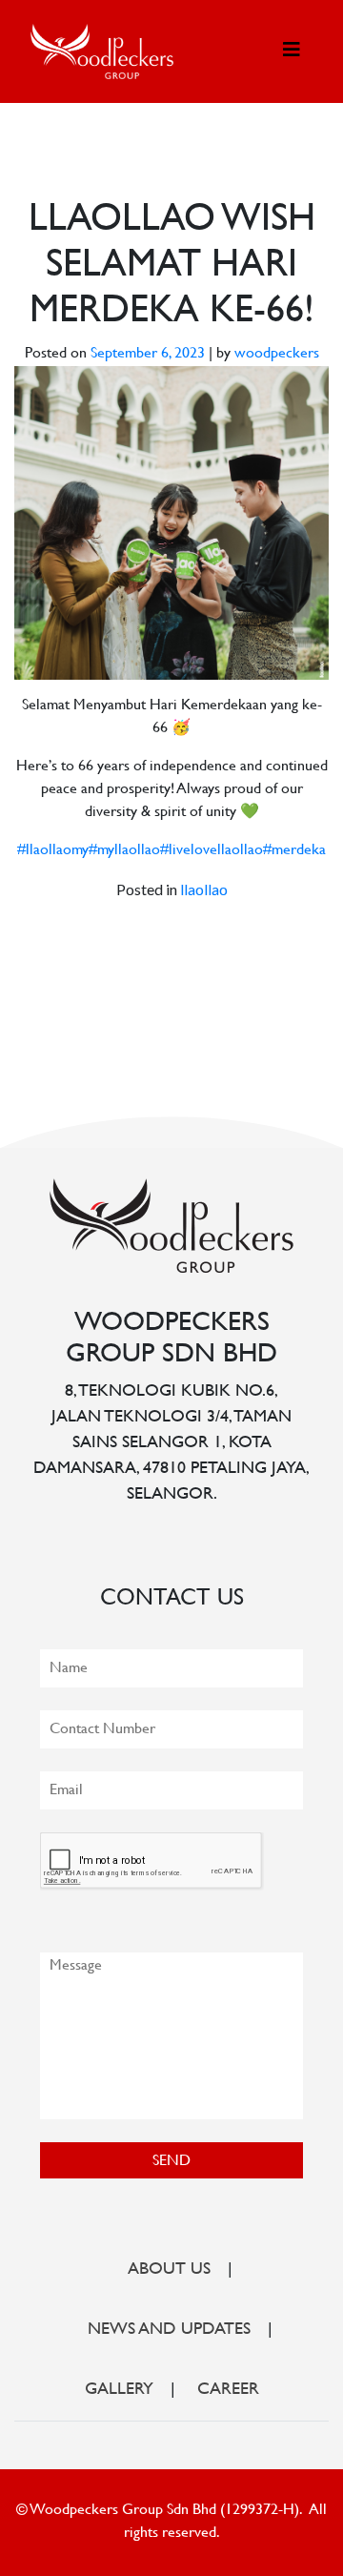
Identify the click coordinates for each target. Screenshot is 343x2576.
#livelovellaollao (212, 851)
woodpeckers (277, 354)
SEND (171, 2162)
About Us (169, 2270)
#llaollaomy (53, 851)
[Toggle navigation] (292, 51)
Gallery (119, 2390)
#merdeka (294, 851)
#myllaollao (124, 851)
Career (228, 2390)
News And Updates (169, 2330)
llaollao (204, 889)
